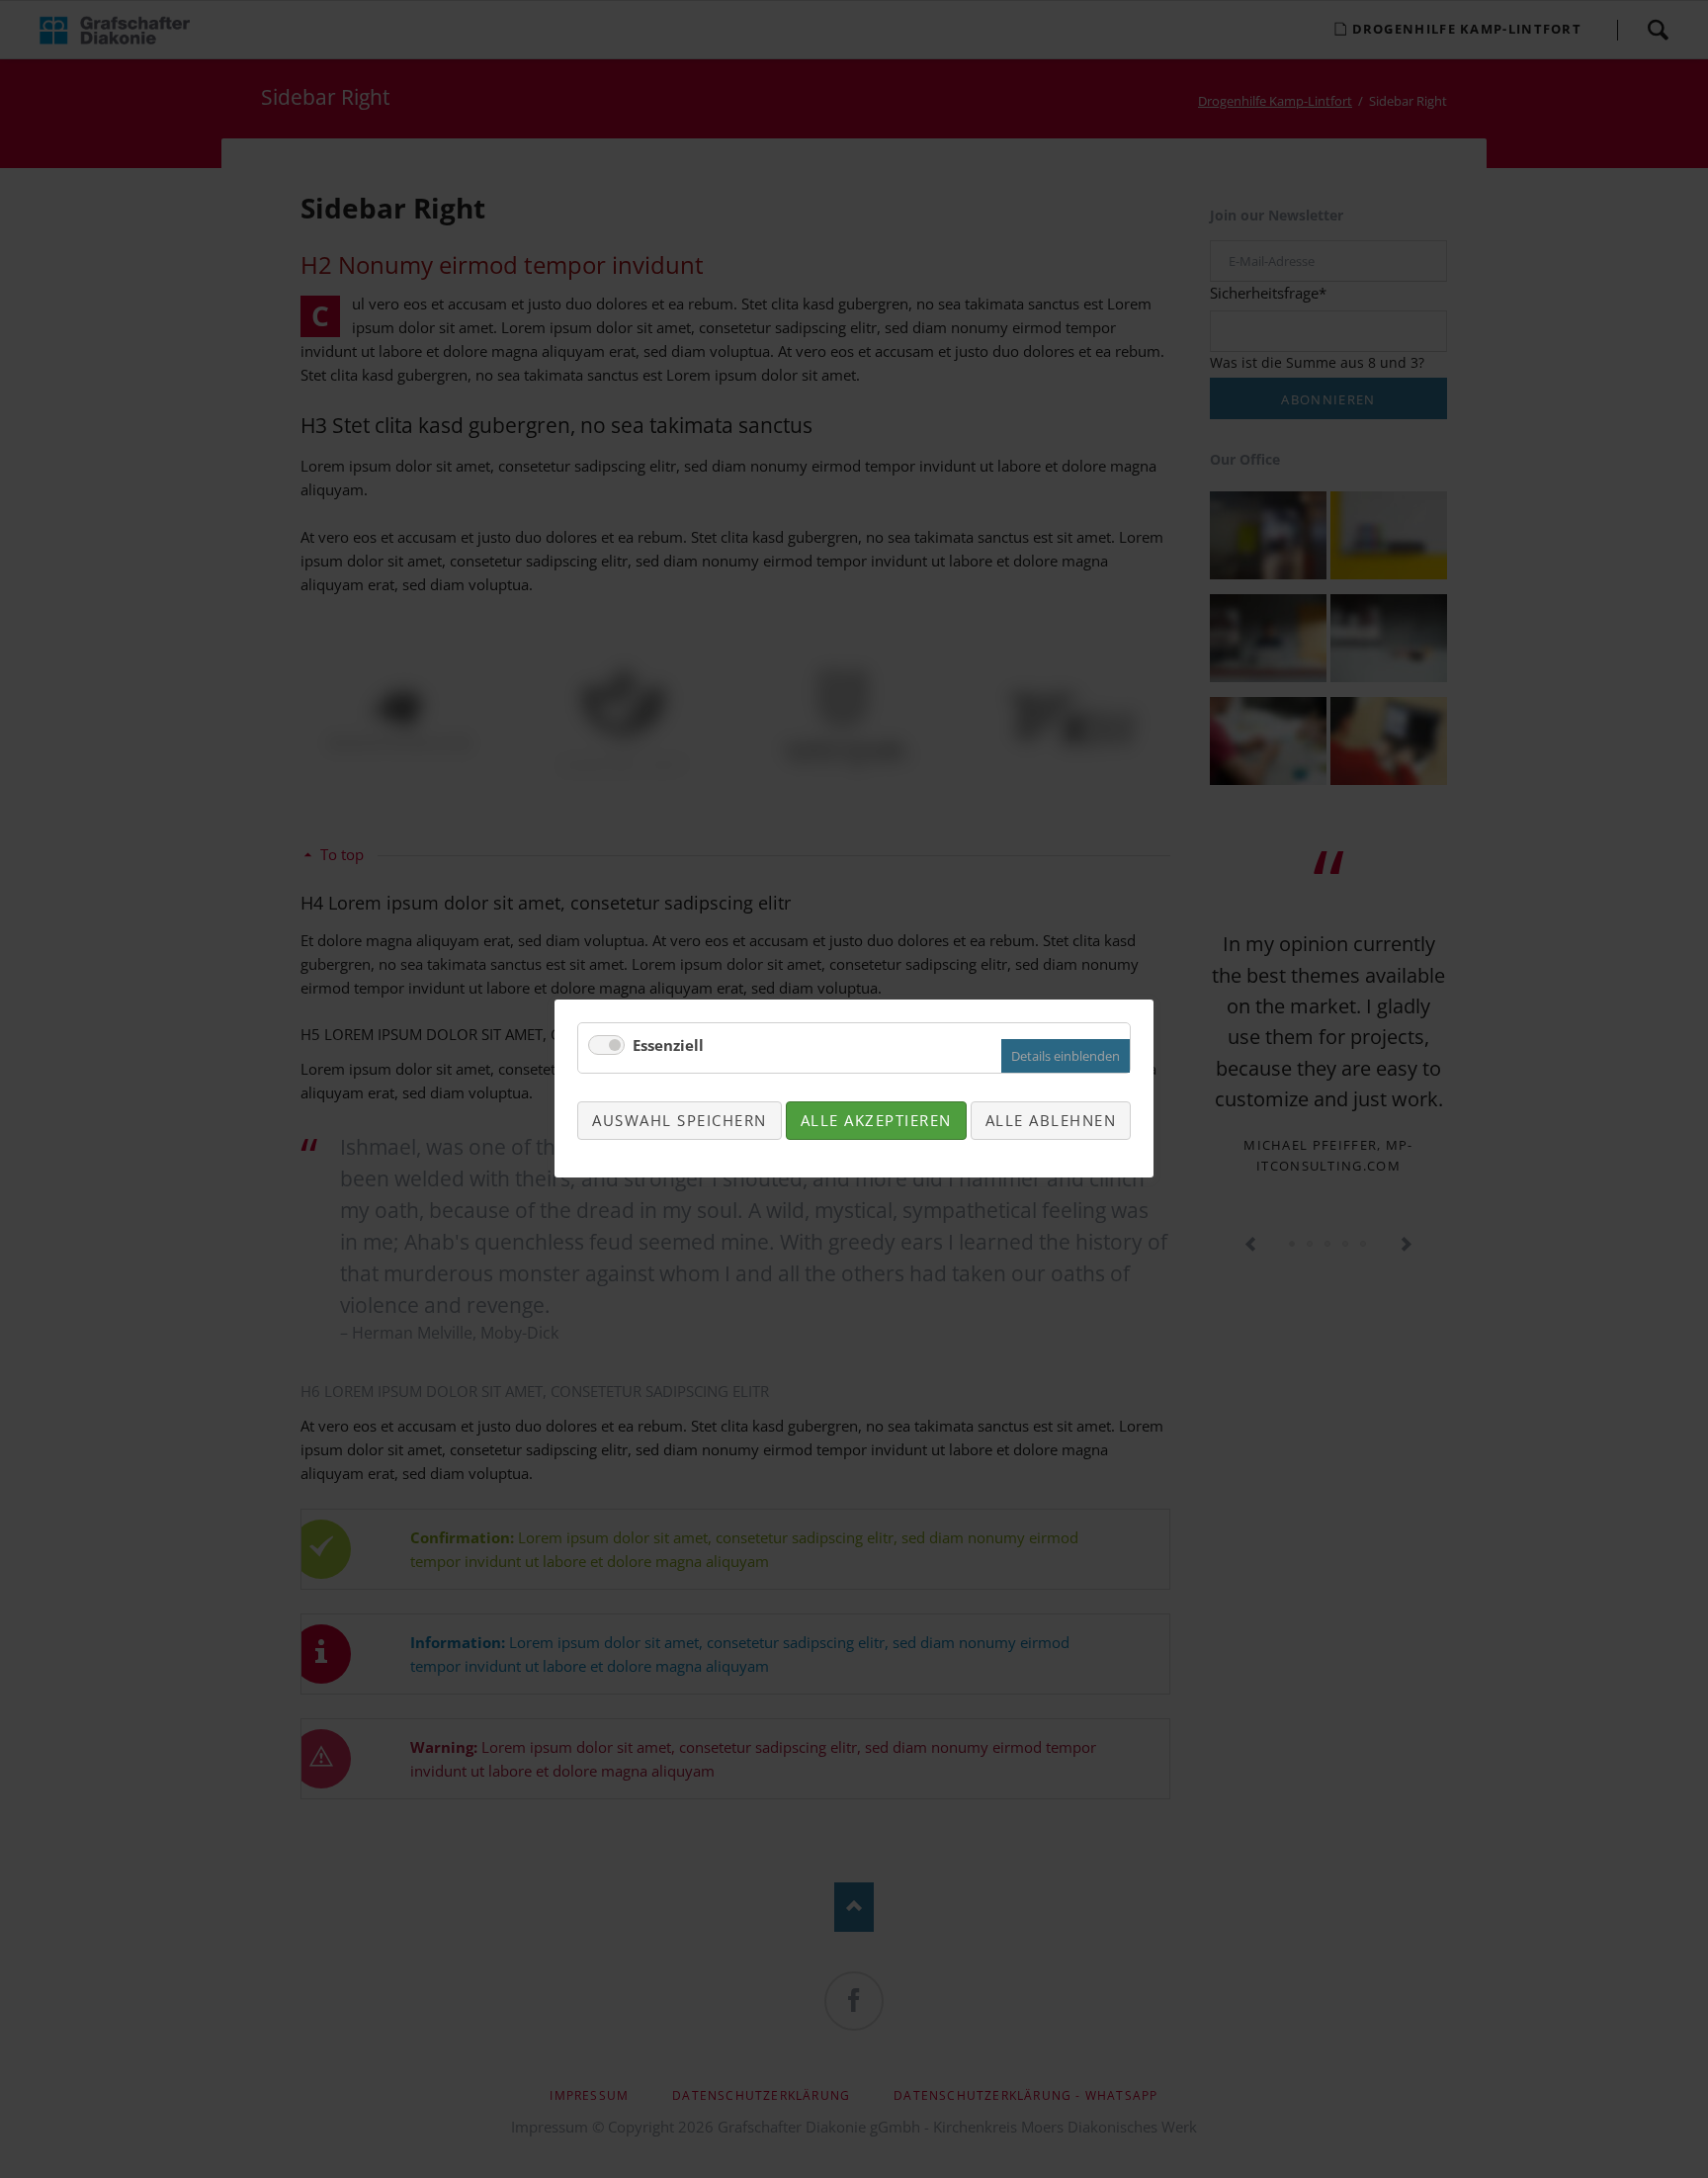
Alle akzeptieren (876, 1120)
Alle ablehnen (1051, 1120)
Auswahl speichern (680, 1120)
